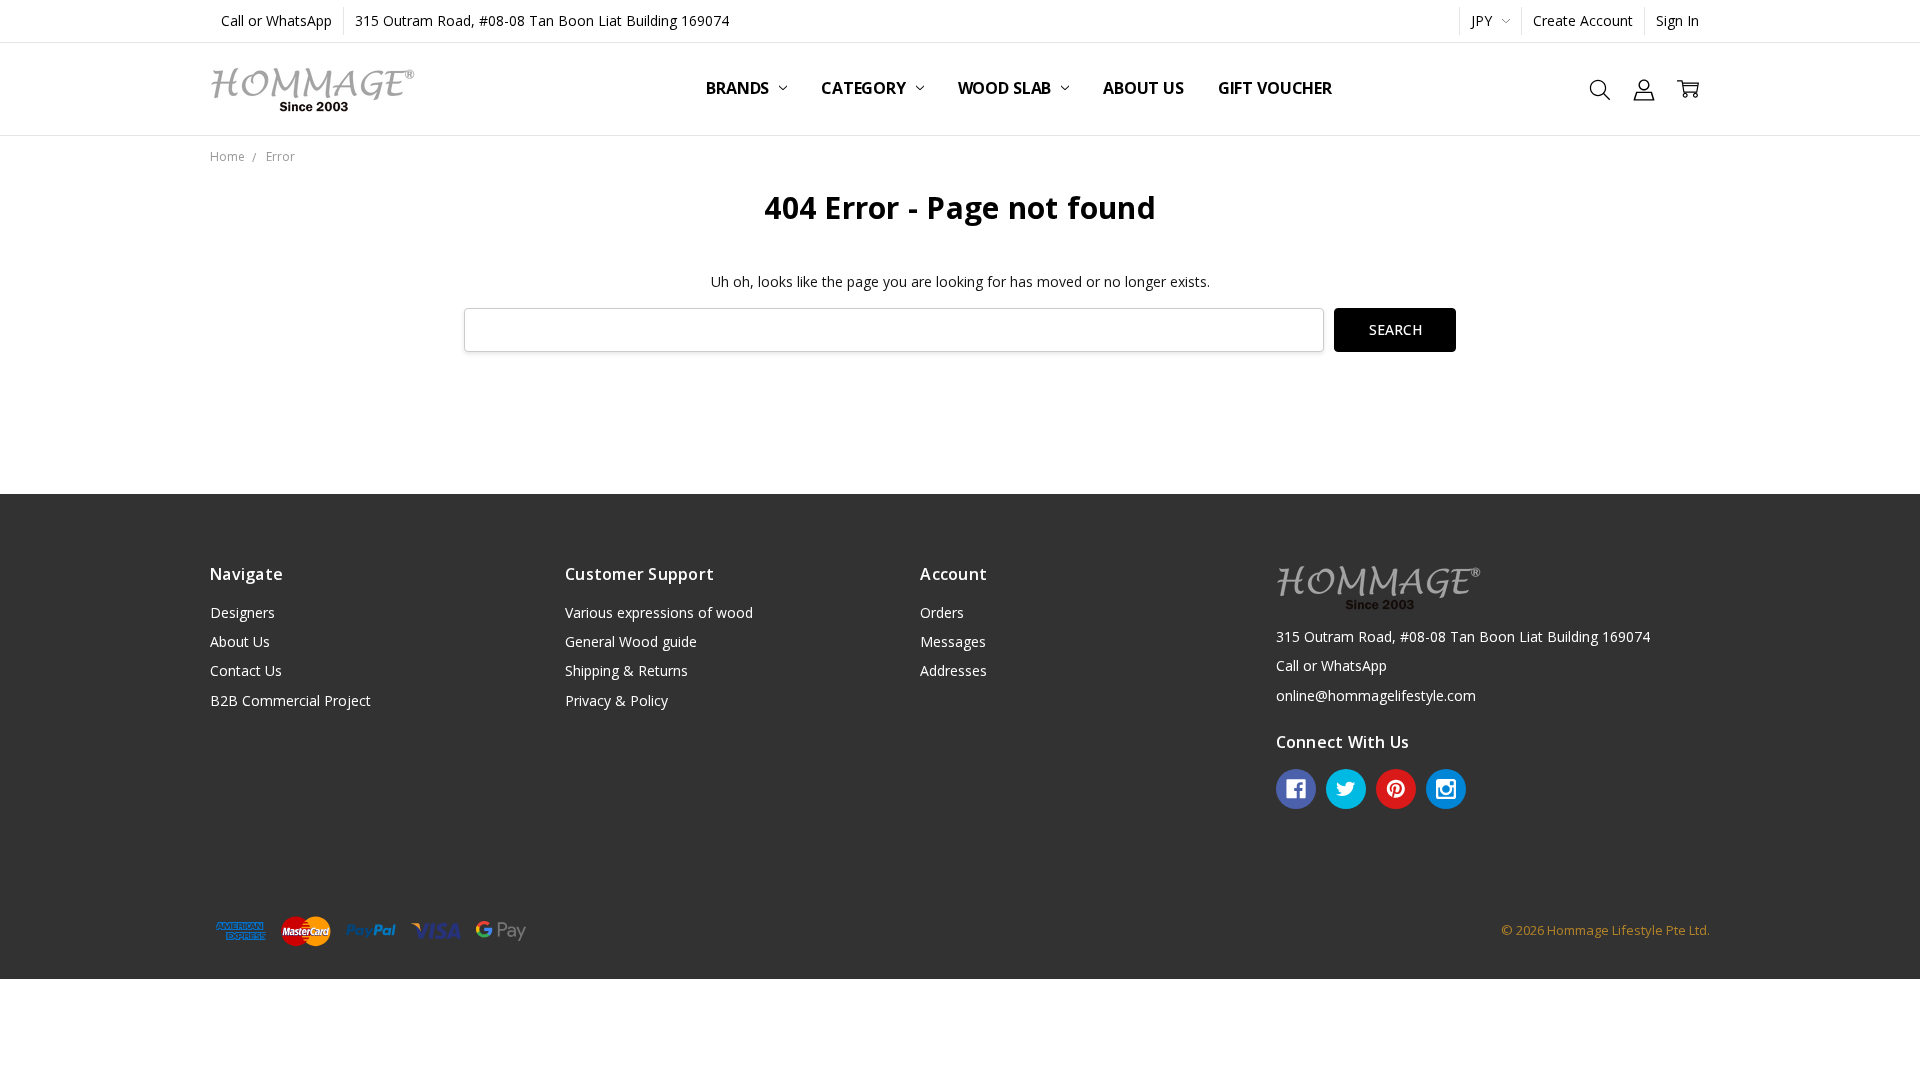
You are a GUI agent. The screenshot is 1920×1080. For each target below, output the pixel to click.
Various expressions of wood (659, 612)
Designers (242, 612)
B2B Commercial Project (290, 700)
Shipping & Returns (626, 670)
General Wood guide (631, 641)
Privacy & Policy (616, 700)
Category (865, 88)
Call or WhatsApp (276, 20)
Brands (739, 88)
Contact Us (246, 670)
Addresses (953, 670)
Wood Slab (1006, 88)
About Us (1143, 88)
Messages (953, 641)
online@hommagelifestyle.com (1376, 695)
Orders (942, 612)
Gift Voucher (1275, 88)
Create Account (1583, 20)
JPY (1483, 20)
